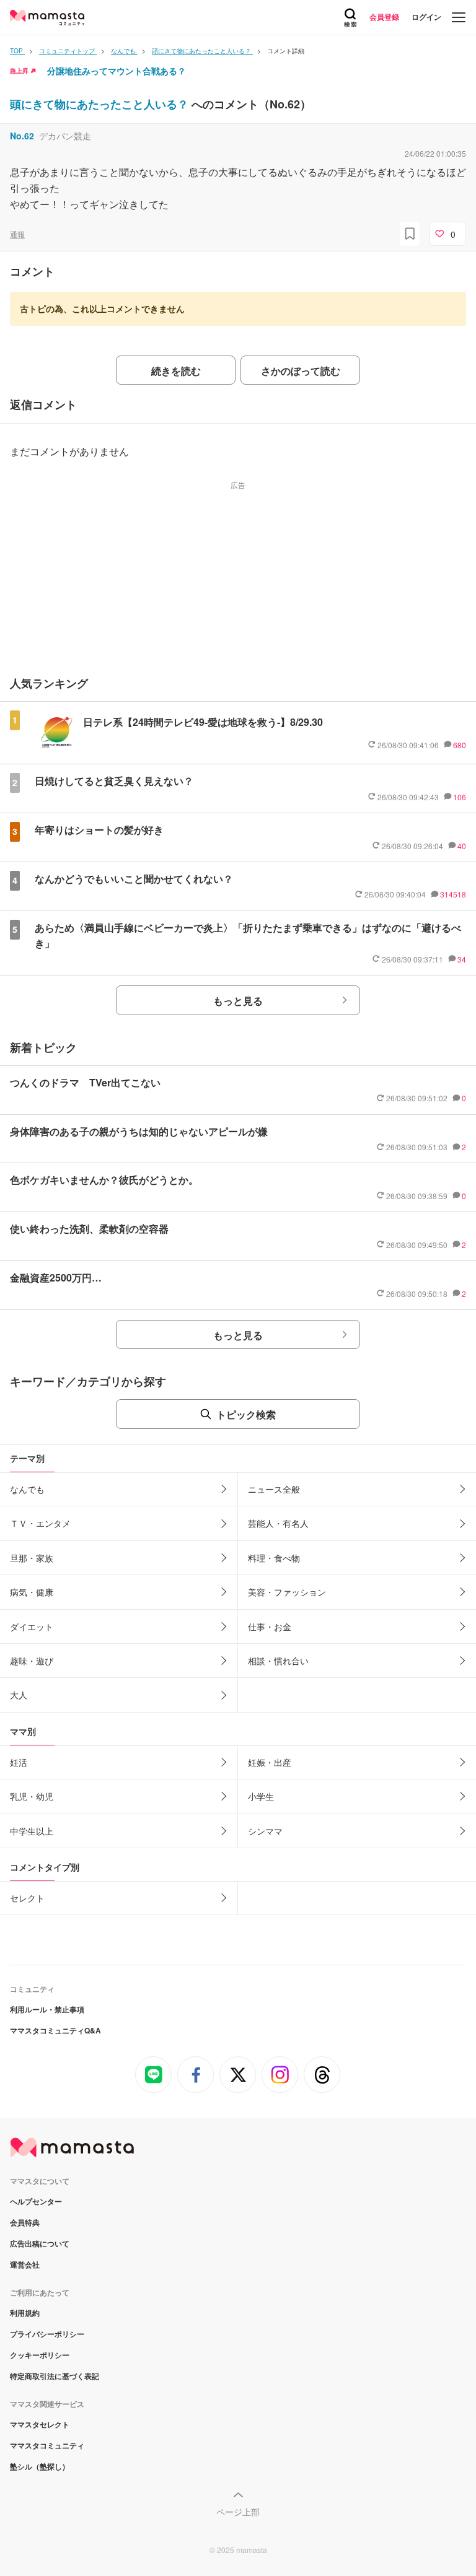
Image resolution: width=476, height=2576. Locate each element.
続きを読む (176, 371)
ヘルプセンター (36, 2201)
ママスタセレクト (40, 2424)
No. (22, 136)
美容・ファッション (287, 1592)
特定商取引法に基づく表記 (55, 2376)
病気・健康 (32, 1592)
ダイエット (32, 1626)
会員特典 (25, 2222)
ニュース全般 (274, 1489)
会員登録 (384, 17)
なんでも (27, 1489)
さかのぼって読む (301, 371)
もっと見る (238, 1001)
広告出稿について (40, 2243)
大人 (19, 1695)
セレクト (27, 1898)
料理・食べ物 (274, 1558)
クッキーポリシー (40, 2355)
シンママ (265, 1831)
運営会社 (25, 2264)
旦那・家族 (32, 1558)
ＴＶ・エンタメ (40, 1523)
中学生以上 (32, 1831)
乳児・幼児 (32, 1796)
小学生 (261, 1796)
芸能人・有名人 (278, 1523)
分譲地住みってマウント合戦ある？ (117, 71)
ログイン (426, 17)
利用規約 (25, 2313)
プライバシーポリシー (47, 2334)
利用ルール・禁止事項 (47, 2009)
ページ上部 (238, 2512)
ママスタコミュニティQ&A (55, 2030)
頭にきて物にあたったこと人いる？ (101, 104)
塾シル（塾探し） (40, 2466)
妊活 (19, 1762)
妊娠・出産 (270, 1762)
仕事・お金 (270, 1626)
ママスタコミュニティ (47, 2445)
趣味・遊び (32, 1661)
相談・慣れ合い (278, 1661)
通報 (17, 234)
